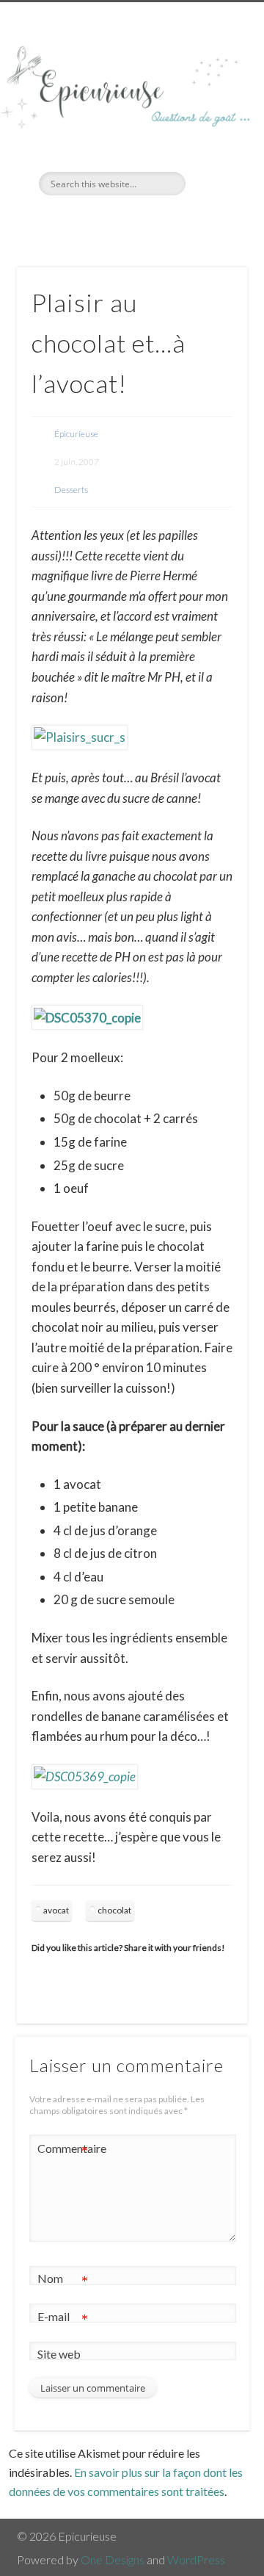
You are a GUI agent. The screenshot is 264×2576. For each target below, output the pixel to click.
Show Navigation (213, 131)
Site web (59, 2354)
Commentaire (63, 2151)
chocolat (114, 1910)
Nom (63, 2281)
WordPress (196, 2559)
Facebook (115, 220)
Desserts (71, 490)
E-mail (63, 2320)
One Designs (113, 2559)
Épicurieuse (76, 434)
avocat (56, 1910)
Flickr (145, 220)
